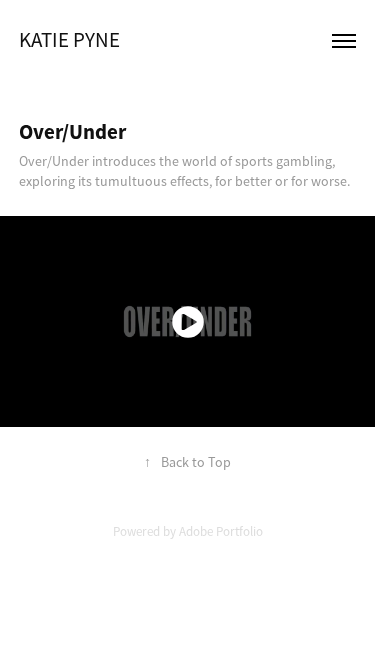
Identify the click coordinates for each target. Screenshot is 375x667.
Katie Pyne (69, 40)
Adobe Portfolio (221, 531)
